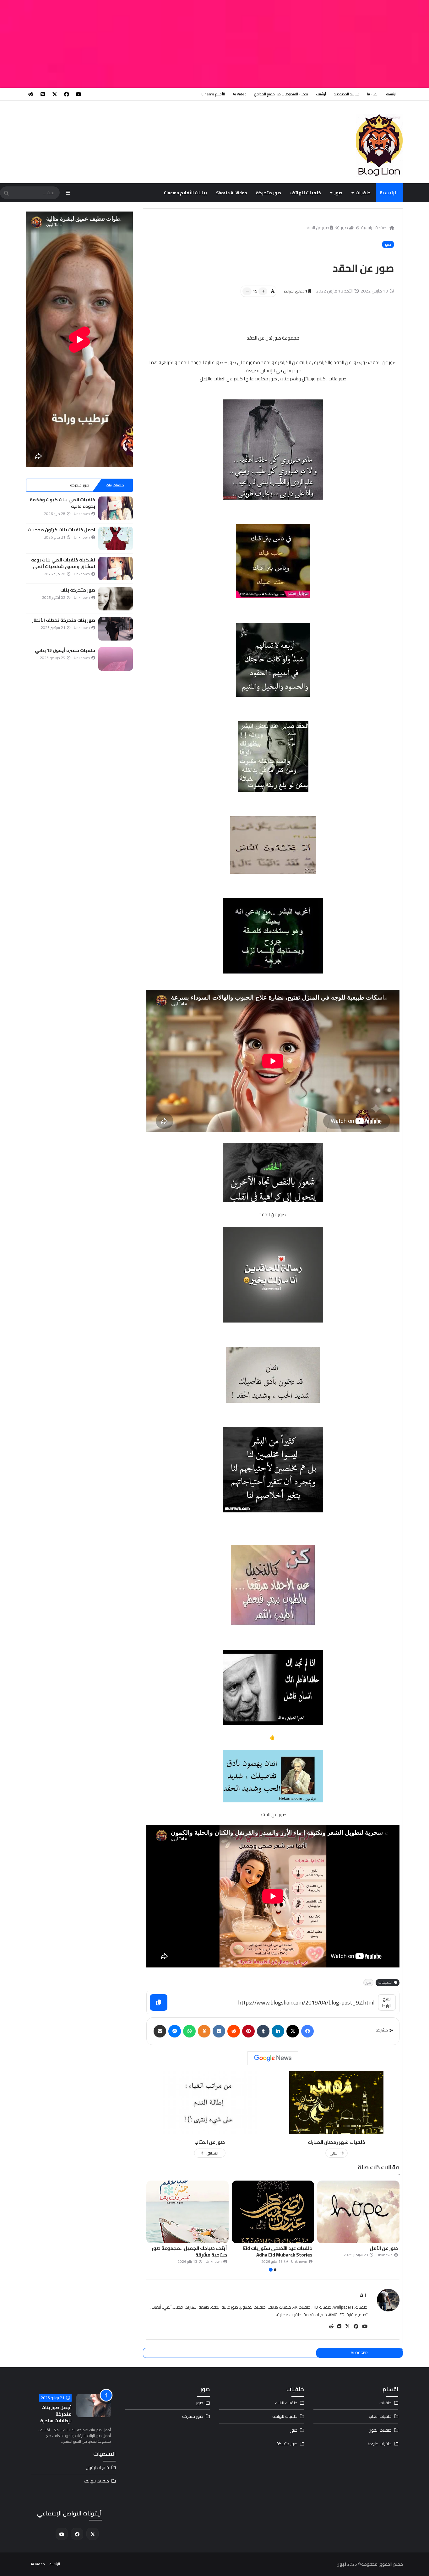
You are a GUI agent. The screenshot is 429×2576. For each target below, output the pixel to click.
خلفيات (363, 193)
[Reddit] (234, 2031)
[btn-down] (247, 291)
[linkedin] (278, 2031)
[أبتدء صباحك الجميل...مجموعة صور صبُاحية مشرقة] (358, 2212)
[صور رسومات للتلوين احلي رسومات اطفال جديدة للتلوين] (273, 2212)
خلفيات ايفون (380, 2430)
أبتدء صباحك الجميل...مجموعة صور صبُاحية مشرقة (360, 2251)
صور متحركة (269, 193)
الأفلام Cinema (213, 94)
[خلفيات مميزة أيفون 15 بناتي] (116, 659)
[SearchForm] (6, 193)
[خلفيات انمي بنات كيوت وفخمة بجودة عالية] (116, 508)
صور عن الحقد (317, 228)
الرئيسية (391, 94)
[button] (396, 2227)
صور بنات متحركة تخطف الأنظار (64, 620)
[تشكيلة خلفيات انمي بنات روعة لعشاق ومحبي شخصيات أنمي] (116, 569)
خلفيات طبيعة (380, 2444)
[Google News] (273, 2058)
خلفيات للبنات (286, 2403)
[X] (293, 2031)
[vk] (43, 94)
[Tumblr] (263, 2031)
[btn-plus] (263, 291)
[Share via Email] (160, 2031)
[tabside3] (44, 485)
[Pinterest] (248, 2031)
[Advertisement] (241, 44)
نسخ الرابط (387, 2002)
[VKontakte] (219, 2031)
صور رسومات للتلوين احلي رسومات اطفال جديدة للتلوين (275, 2251)
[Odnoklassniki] (204, 2031)
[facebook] (67, 94)
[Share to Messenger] (175, 2031)
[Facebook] (307, 2031)
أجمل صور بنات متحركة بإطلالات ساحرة (56, 2414)
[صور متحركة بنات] (116, 599)
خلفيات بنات (115, 485)
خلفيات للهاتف (306, 193)
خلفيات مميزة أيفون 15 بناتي (65, 650)
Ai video (240, 94)
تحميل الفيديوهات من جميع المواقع (281, 94)
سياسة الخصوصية (347, 94)
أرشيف (321, 94)
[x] (55, 94)
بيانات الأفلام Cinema (185, 193)
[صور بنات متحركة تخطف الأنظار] (116, 629)
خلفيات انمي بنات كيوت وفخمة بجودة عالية (62, 503)
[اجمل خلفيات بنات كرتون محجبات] (116, 538)
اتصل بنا (373, 94)
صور (338, 193)
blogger (359, 2353)
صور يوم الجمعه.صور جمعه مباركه (190, 2248)
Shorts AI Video (231, 193)
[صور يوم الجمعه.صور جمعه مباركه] (187, 2212)
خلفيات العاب (380, 2416)
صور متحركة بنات (78, 590)
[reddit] (31, 94)
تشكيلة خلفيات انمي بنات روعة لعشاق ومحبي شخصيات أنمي (63, 563)
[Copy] (159, 2002)
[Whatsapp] (189, 2031)
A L (364, 2295)
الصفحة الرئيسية (375, 228)
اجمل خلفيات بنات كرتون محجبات (61, 530)
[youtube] (79, 94)
